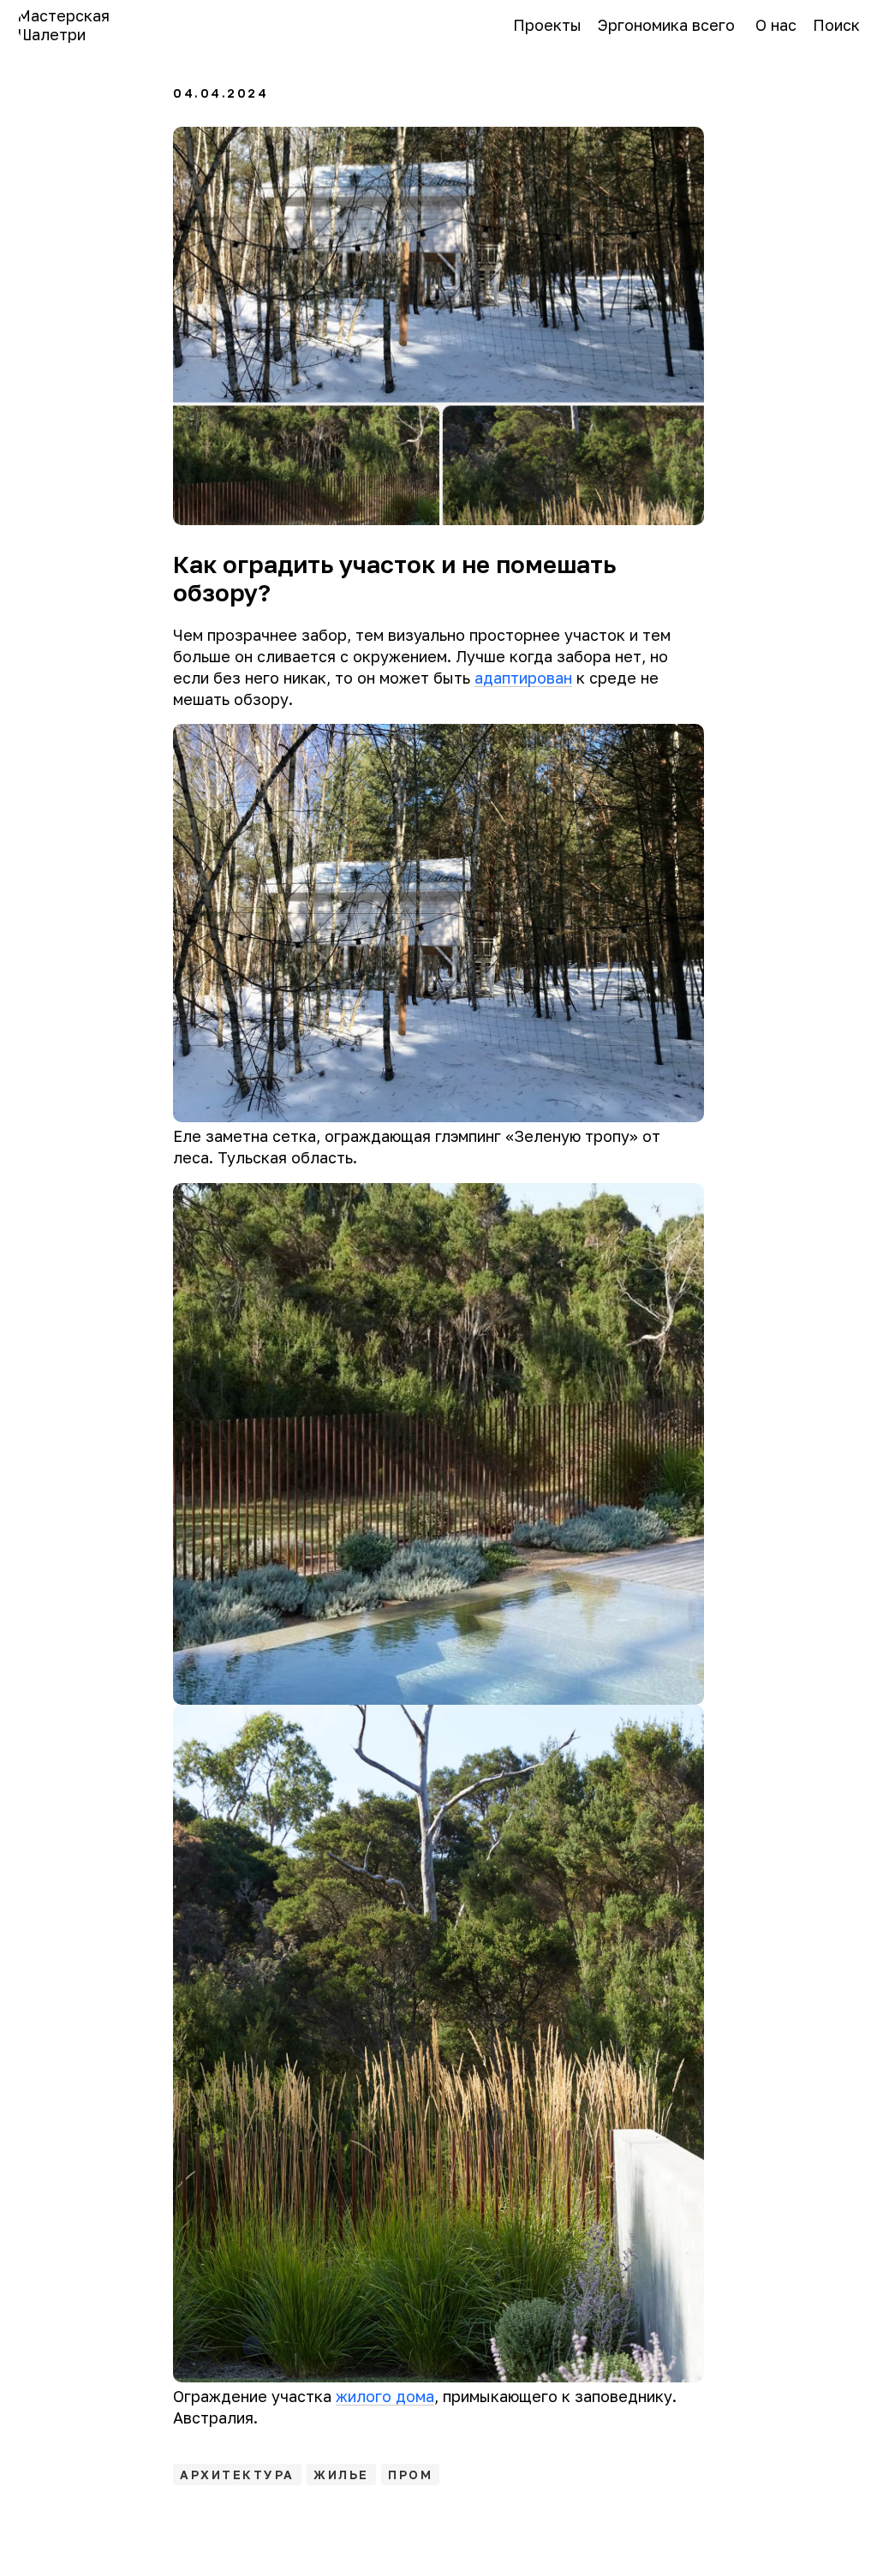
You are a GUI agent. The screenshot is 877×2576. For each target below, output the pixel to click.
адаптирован (523, 678)
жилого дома (385, 2396)
